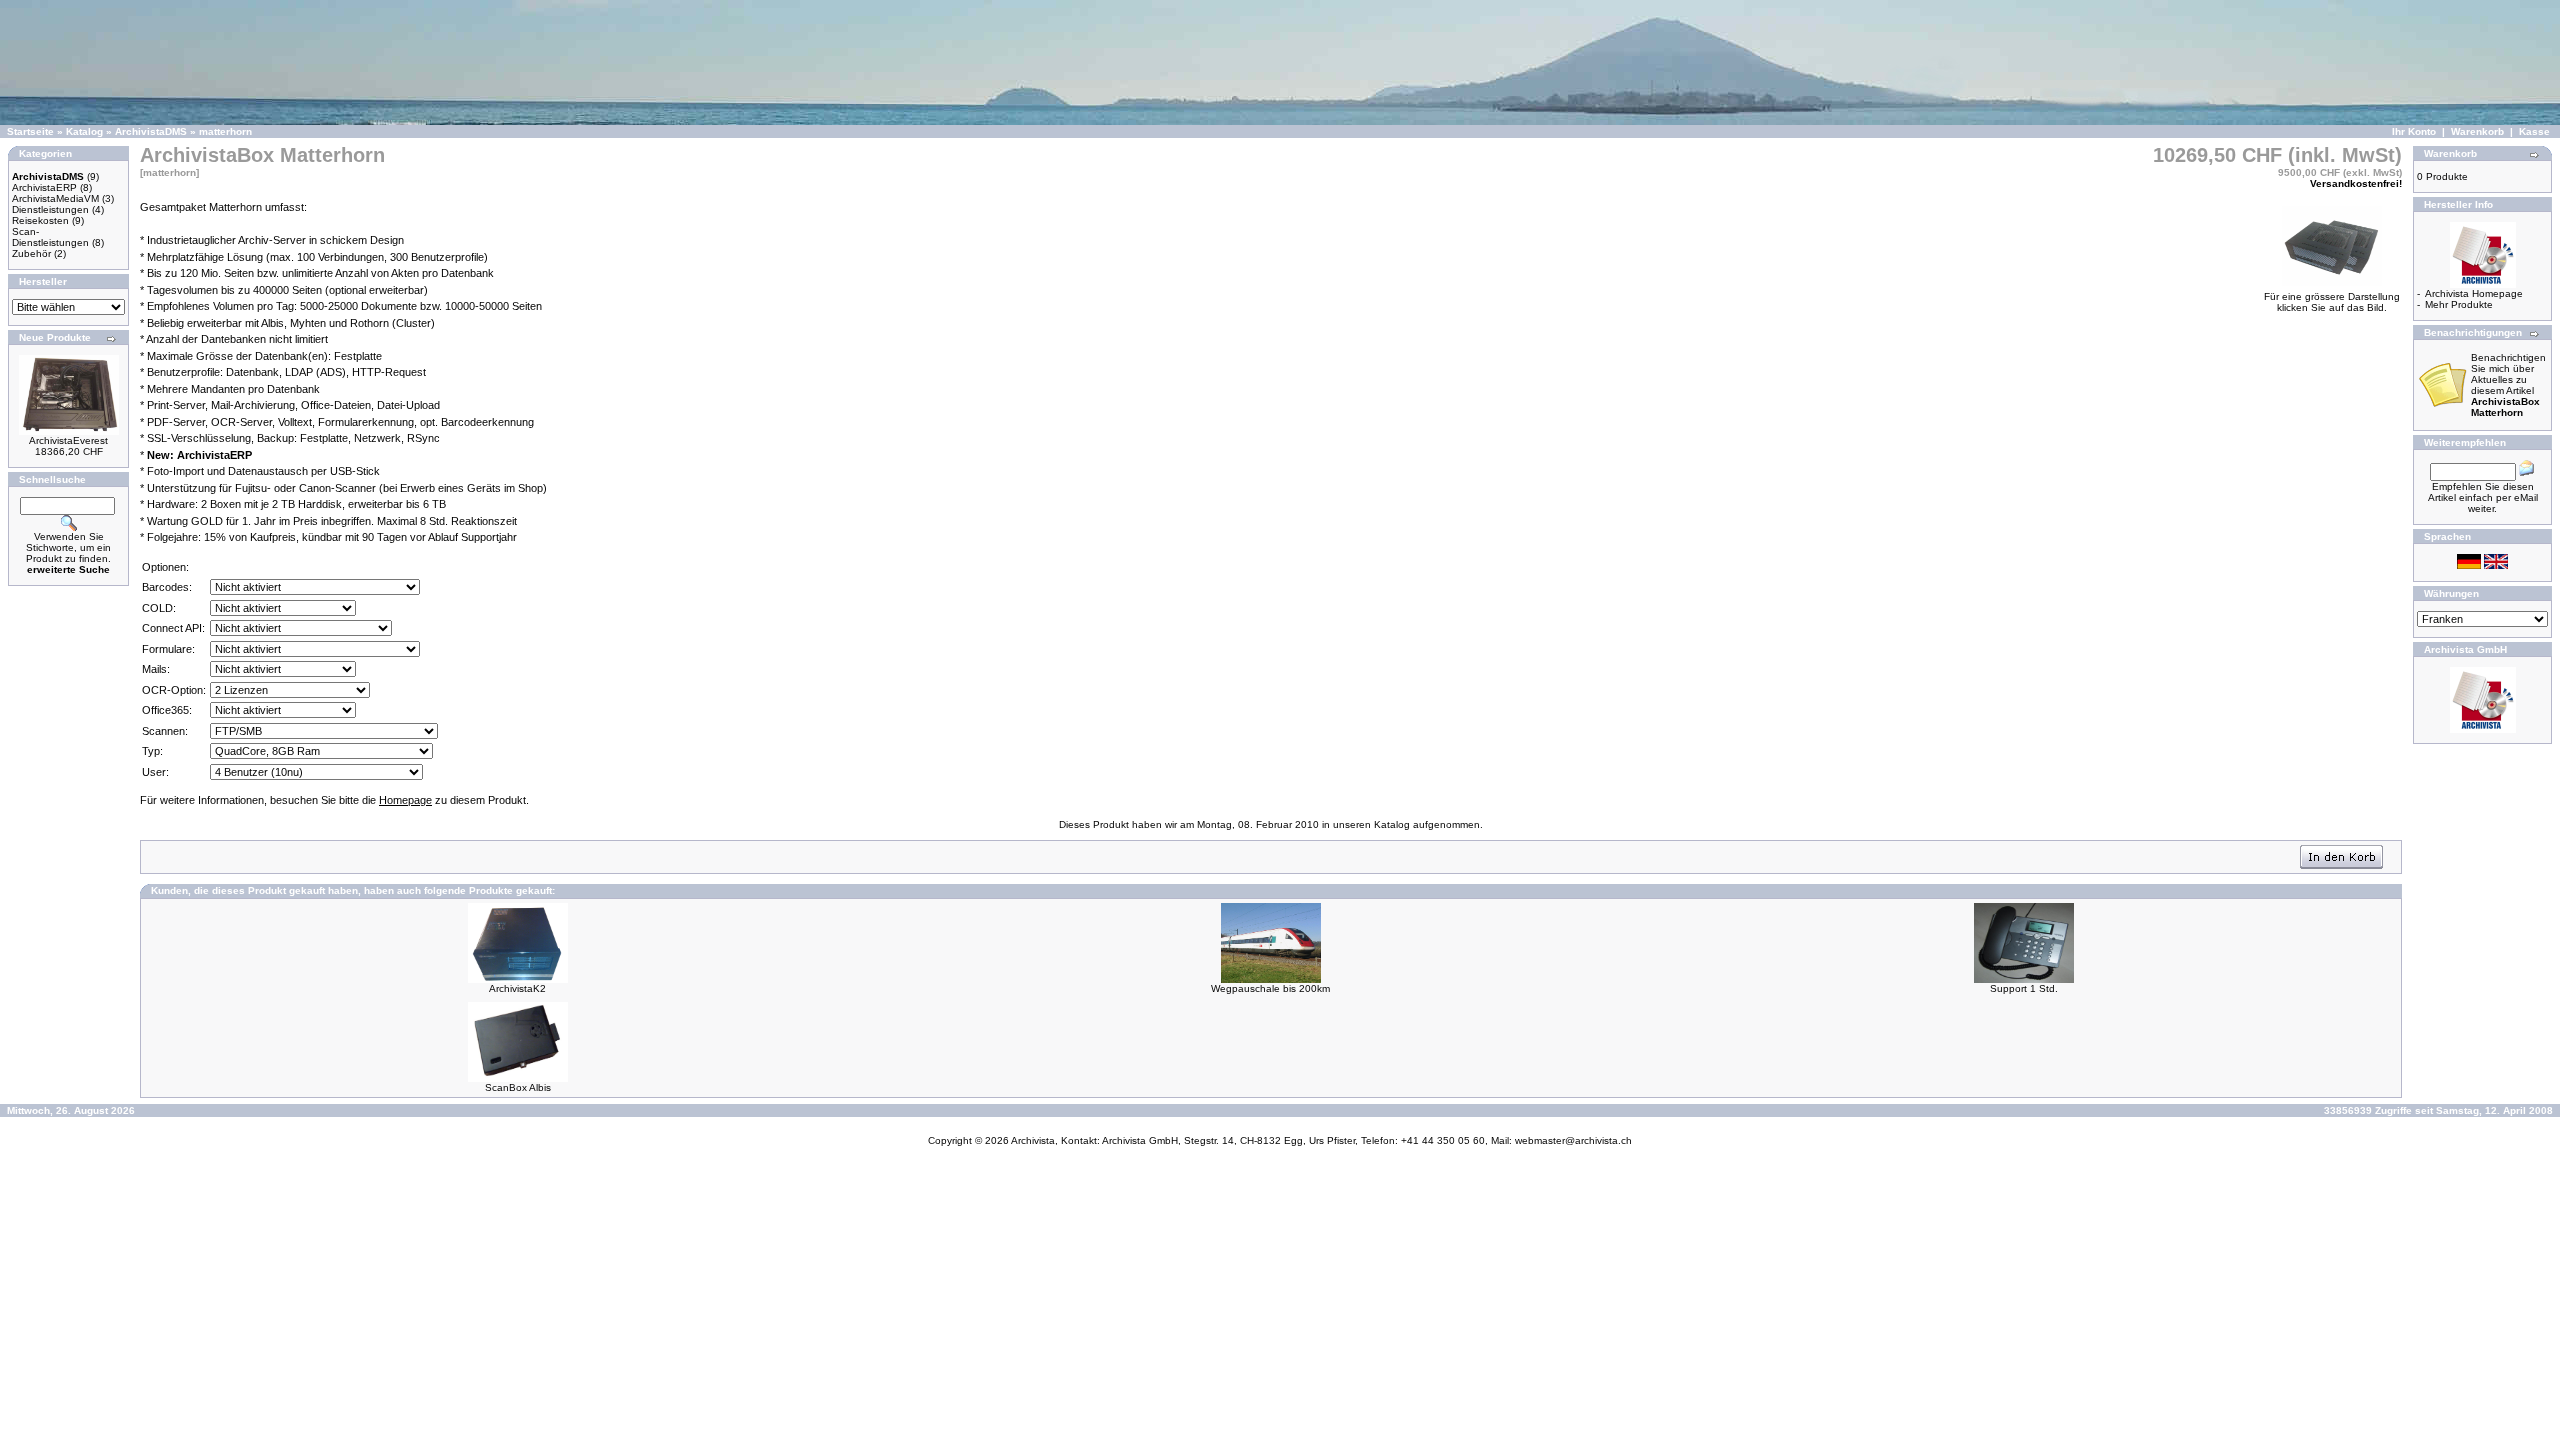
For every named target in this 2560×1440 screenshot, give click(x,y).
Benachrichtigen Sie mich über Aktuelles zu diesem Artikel (2508, 385)
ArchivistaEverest (68, 440)
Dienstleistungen (50, 209)
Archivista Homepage (2474, 293)
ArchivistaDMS (151, 131)
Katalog (84, 131)
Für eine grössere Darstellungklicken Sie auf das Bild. (2332, 302)
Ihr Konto (2414, 131)
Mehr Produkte (2459, 304)
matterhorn (225, 131)
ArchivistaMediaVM (55, 198)
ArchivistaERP (44, 187)
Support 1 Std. (2024, 988)
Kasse (2534, 131)
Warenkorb (2477, 131)
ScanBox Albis (518, 1087)
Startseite (30, 131)
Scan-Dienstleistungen (50, 237)
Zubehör (31, 253)
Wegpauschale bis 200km (1270, 988)
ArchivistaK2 (517, 988)
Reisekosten (40, 220)
